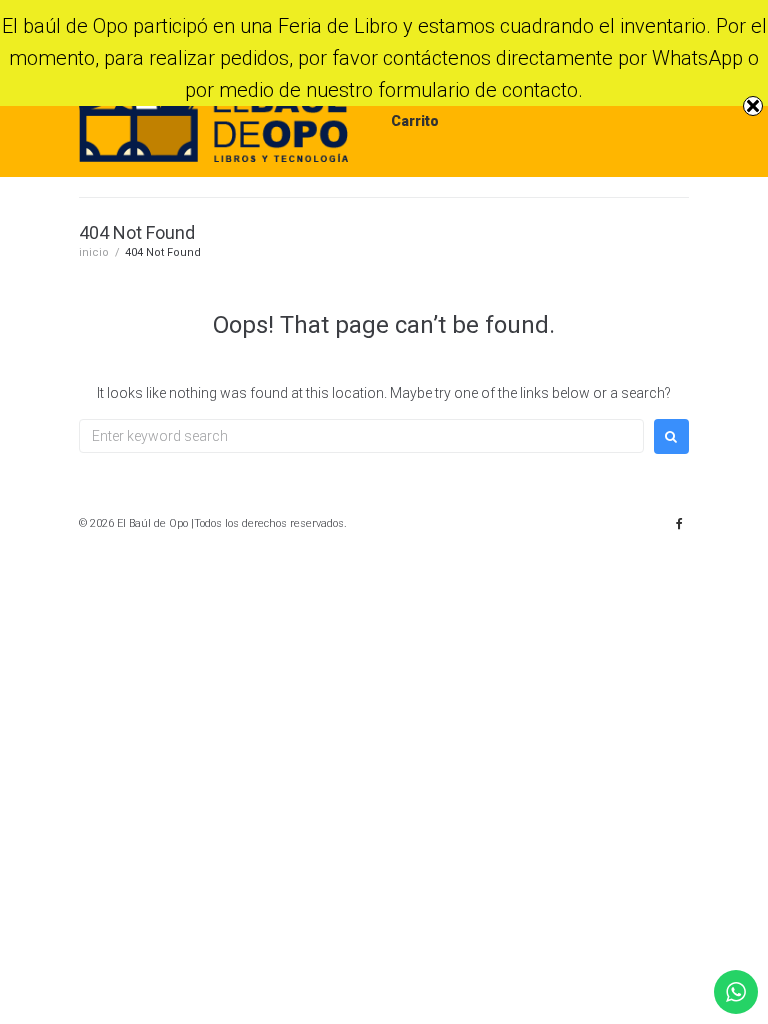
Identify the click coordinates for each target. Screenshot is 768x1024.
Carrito (415, 121)
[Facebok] (679, 524)
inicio (94, 252)
